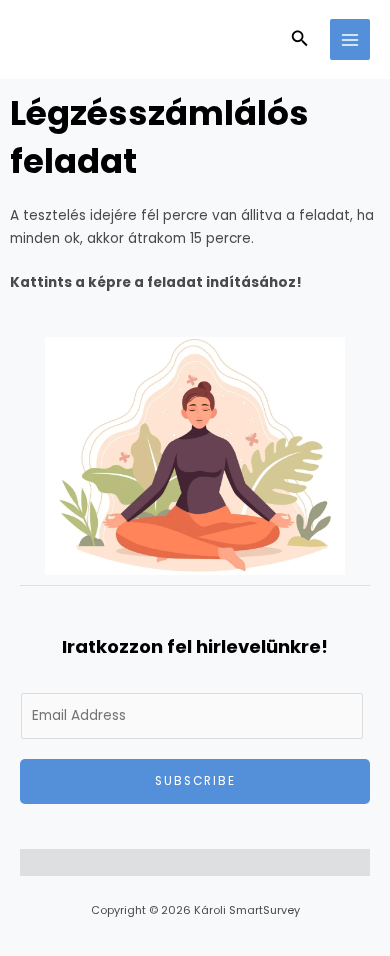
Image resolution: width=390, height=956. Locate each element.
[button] (300, 40)
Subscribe (195, 781)
